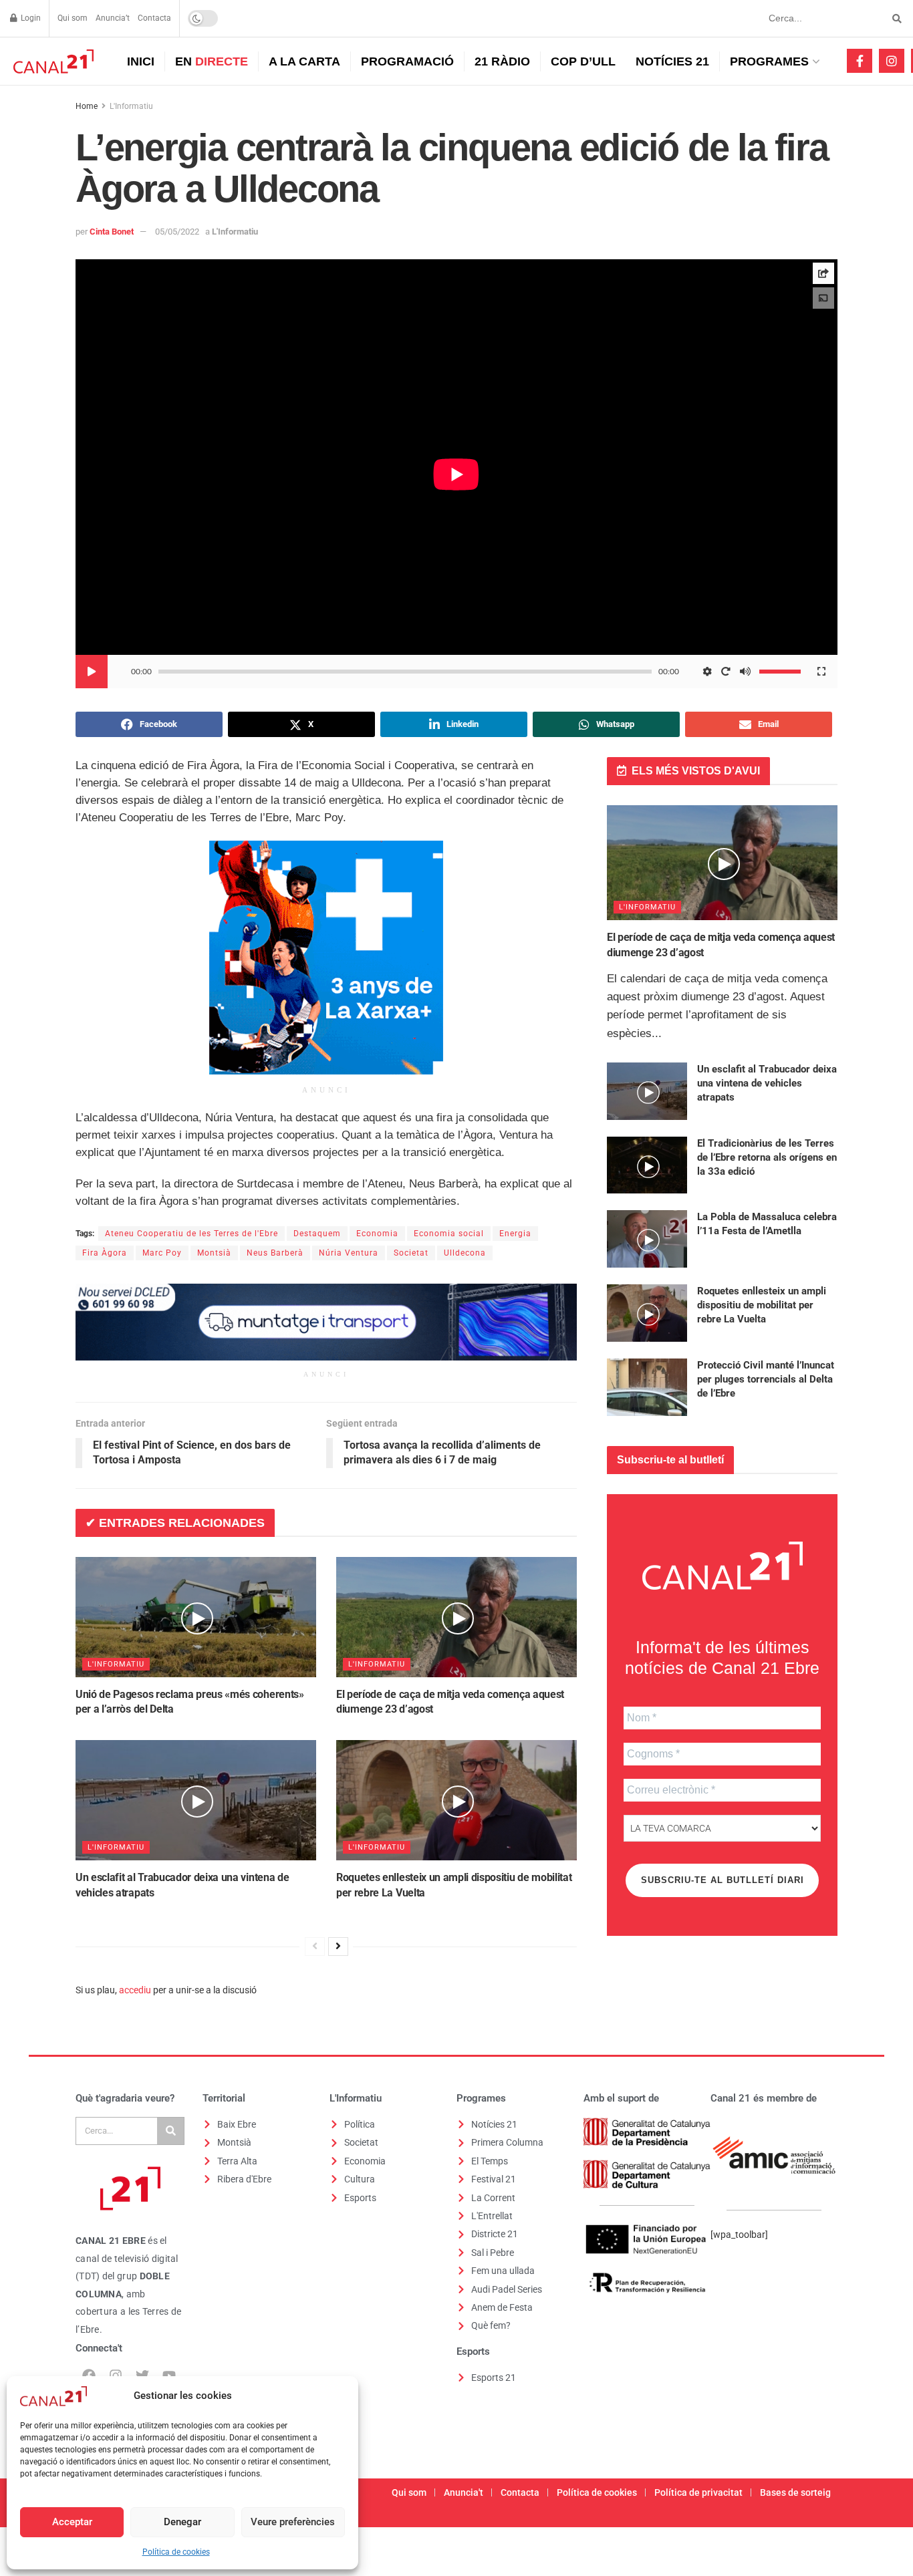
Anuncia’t (113, 18)
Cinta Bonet (112, 232)
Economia (377, 1234)
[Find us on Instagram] (892, 61)
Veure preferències (293, 2522)
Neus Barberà (275, 1253)
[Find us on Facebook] (860, 61)
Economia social (449, 1234)
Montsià (214, 1253)
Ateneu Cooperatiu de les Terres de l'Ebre (191, 1234)
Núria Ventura (349, 1253)
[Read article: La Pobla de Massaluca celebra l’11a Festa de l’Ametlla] (647, 1239)
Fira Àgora (105, 1253)
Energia (515, 1234)
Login (30, 18)
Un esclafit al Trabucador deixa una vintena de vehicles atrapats (767, 1083)
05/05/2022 (177, 232)
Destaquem (317, 1234)
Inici (141, 61)
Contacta (154, 18)
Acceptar (72, 2522)
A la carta (304, 61)
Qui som (73, 18)
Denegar (182, 2522)
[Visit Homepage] (52, 61)
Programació (407, 61)
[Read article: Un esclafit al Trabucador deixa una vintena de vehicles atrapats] (196, 1800)
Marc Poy (162, 1253)
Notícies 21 (672, 61)
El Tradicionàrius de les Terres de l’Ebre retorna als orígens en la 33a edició (767, 1157)
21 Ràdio (502, 61)
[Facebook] (89, 2376)
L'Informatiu (131, 106)
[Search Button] (895, 18)
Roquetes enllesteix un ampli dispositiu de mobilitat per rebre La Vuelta (762, 1305)
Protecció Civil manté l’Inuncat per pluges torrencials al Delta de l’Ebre (766, 1379)
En (212, 61)
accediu (135, 1990)
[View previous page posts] (315, 1947)
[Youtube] (169, 2376)
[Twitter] (142, 2376)
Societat (411, 1253)
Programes (769, 61)
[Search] (170, 2131)
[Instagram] (116, 2376)
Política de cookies (176, 2552)
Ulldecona (465, 1253)
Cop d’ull (583, 61)
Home (87, 106)
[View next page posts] (338, 1947)
